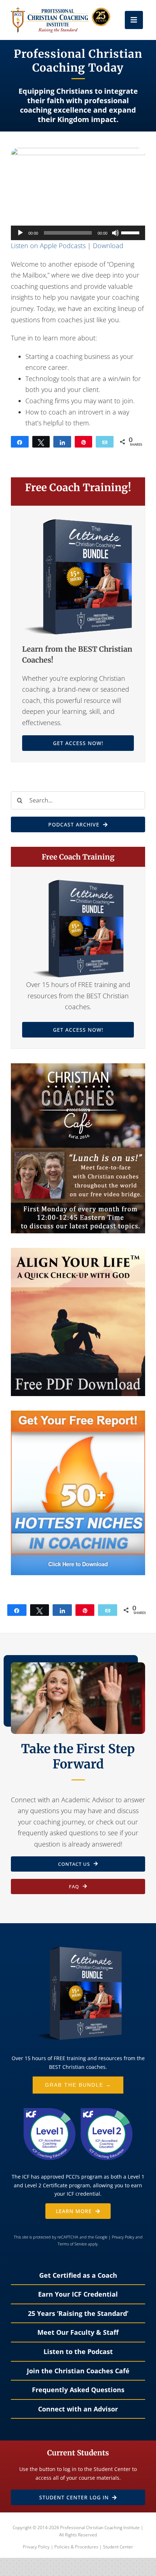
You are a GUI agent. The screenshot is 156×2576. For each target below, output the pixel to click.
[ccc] (78, 1067)
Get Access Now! (78, 743)
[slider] (131, 232)
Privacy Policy (123, 2237)
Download (108, 246)
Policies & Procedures (76, 2547)
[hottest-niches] (78, 1414)
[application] (78, 233)
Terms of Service (72, 2244)
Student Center (118, 2547)
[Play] (20, 233)
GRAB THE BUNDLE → (78, 2085)
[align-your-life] (78, 1251)
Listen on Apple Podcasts (48, 246)
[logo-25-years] (61, 11)
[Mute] (115, 233)
